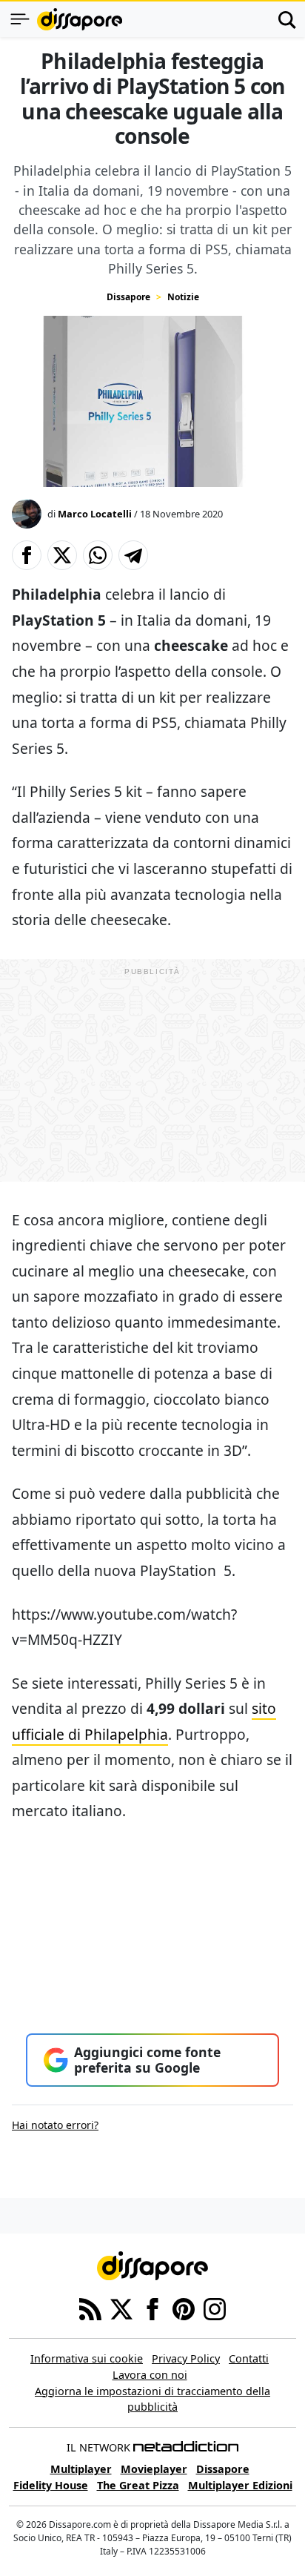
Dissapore (128, 297)
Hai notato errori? (55, 2125)
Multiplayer (81, 2469)
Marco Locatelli (95, 514)
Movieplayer (154, 2469)
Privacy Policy (186, 2358)
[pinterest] (184, 2308)
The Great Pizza (138, 2485)
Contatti (249, 2358)
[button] (27, 555)
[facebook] (152, 2308)
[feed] (90, 2308)
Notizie (183, 297)
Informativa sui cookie (87, 2358)
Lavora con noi (150, 2375)
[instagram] (215, 2308)
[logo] (80, 19)
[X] (121, 2308)
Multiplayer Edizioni (240, 2485)
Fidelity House (51, 2485)
